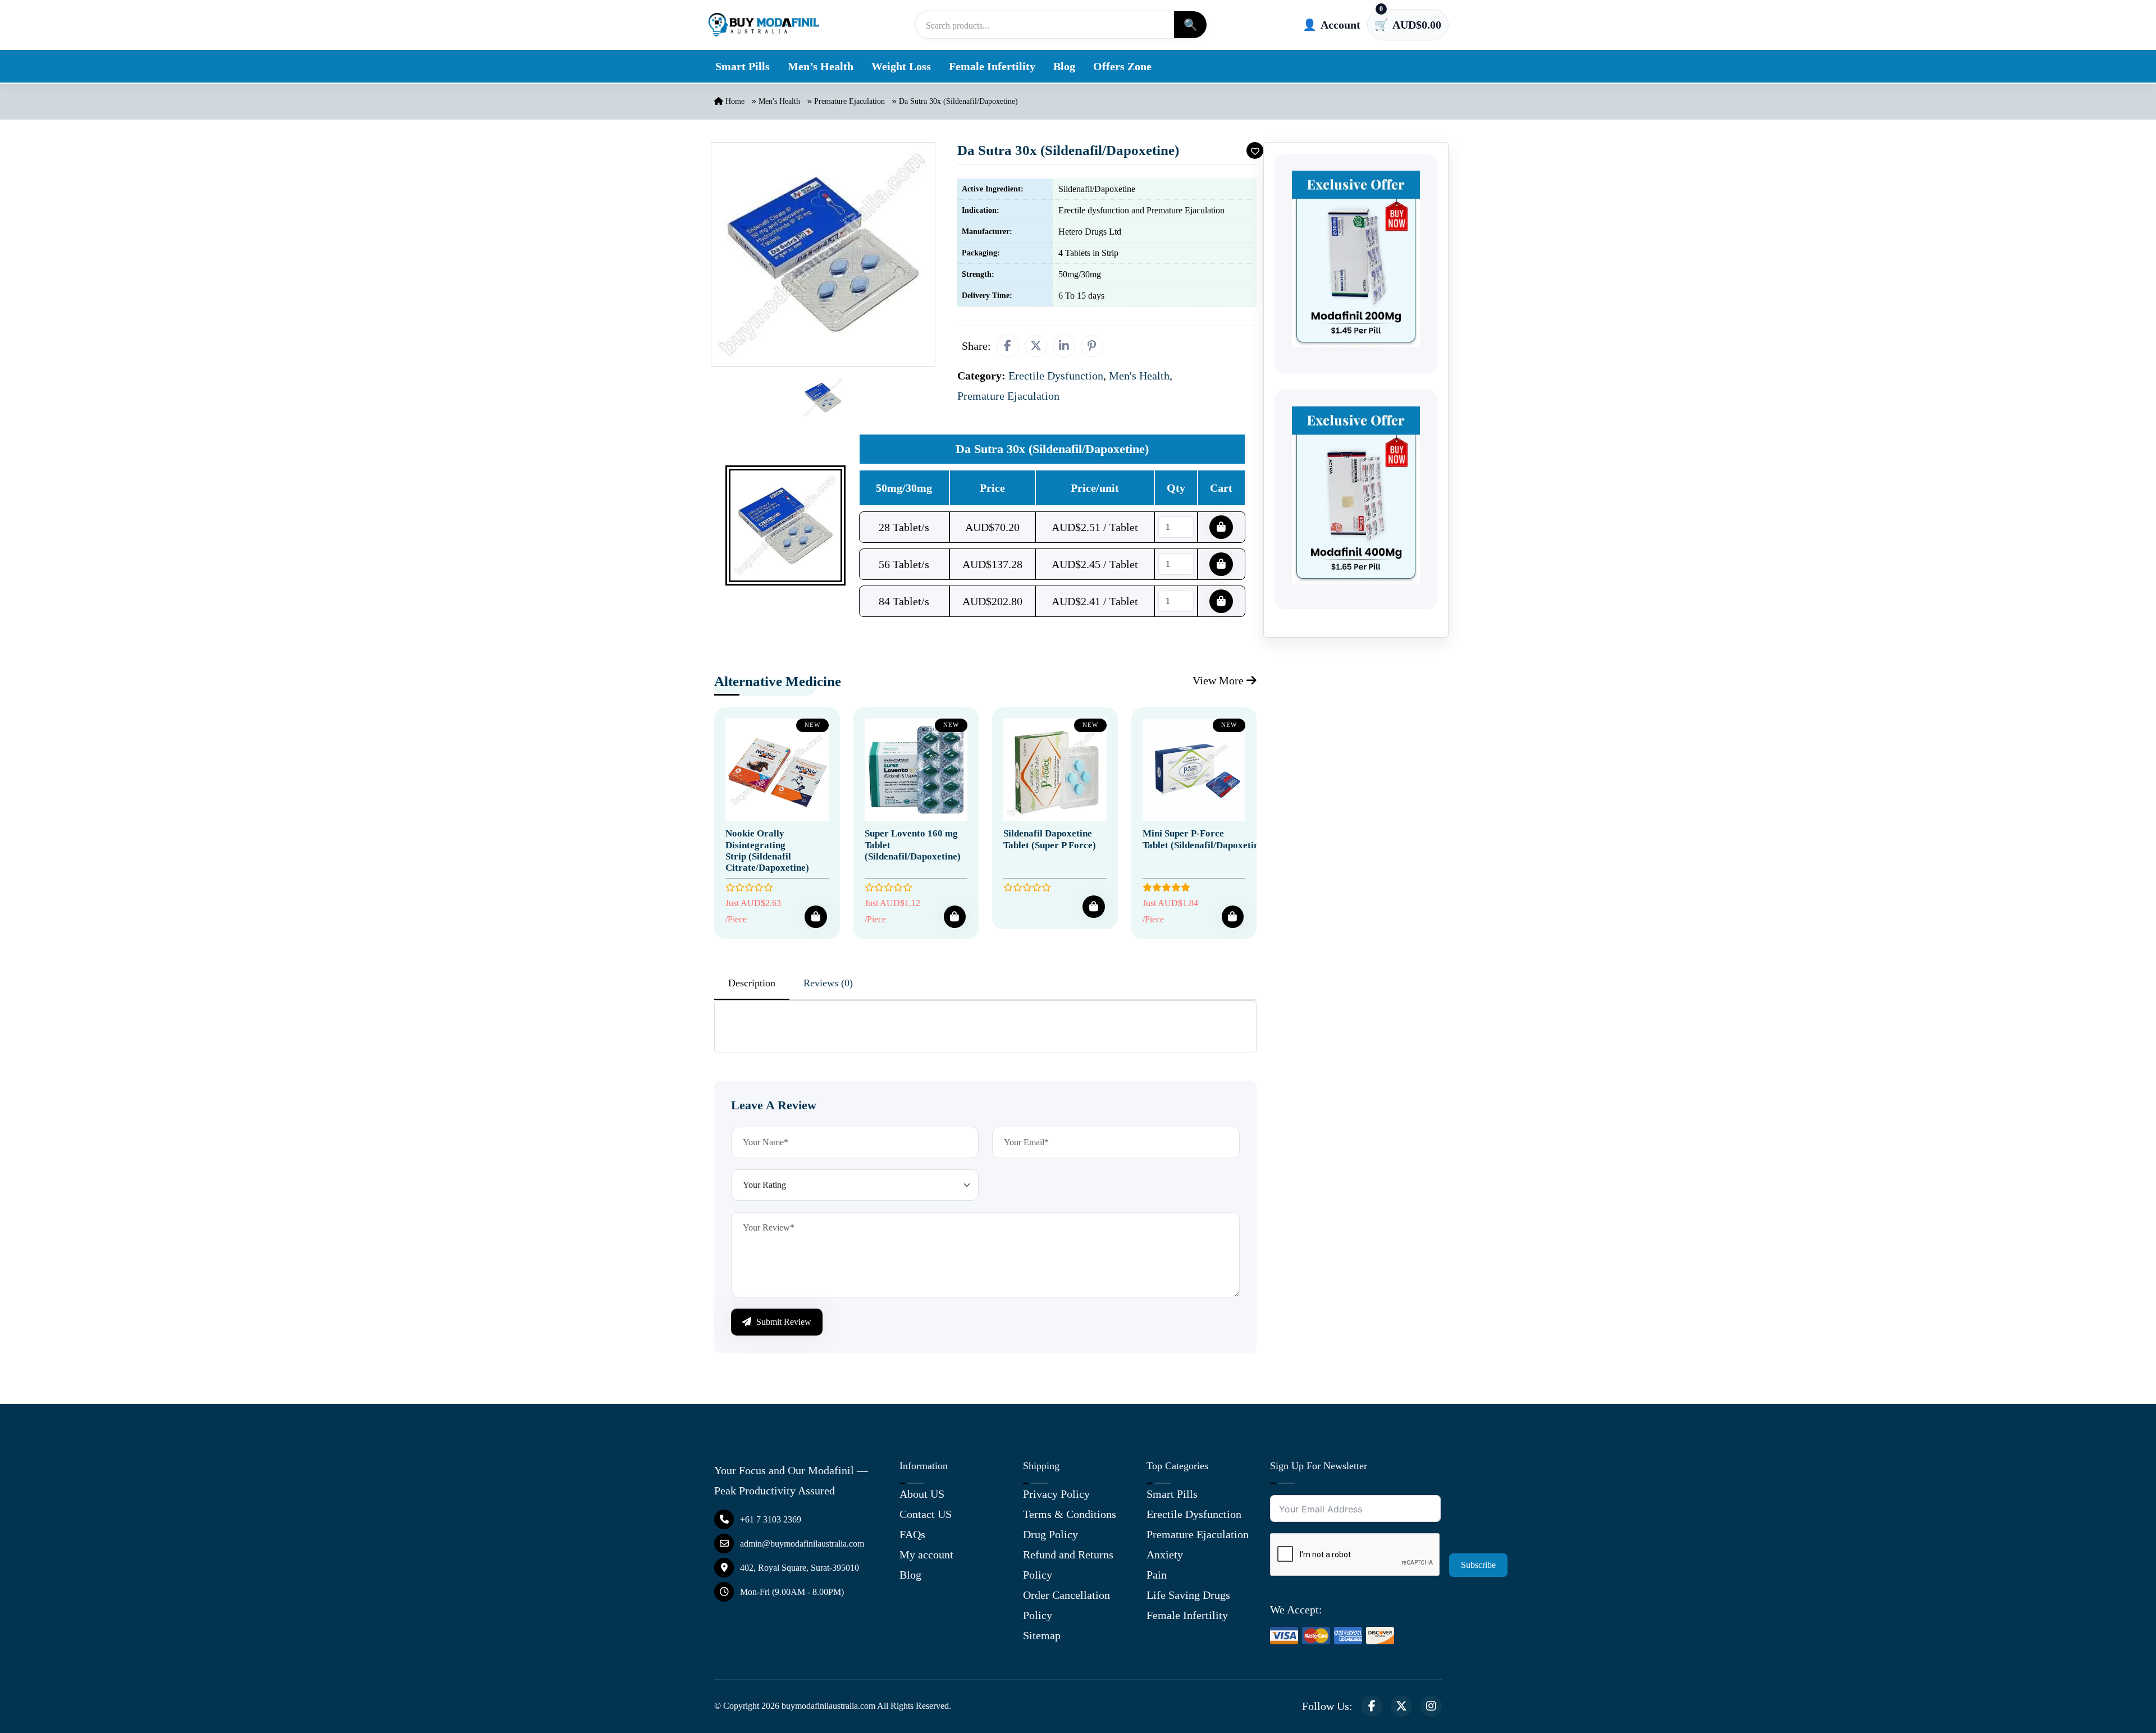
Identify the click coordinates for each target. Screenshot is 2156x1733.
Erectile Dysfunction (1194, 1514)
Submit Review (783, 1322)
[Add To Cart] (816, 917)
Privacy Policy (1056, 1494)
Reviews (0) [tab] (828, 983)
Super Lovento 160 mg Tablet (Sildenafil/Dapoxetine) (913, 845)
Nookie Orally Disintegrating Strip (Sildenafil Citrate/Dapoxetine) (767, 851)
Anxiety (1165, 1554)
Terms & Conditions (1070, 1514)
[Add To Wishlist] (1255, 150)
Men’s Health (821, 66)
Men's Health (779, 101)
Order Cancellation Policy (1066, 1605)
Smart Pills (743, 66)
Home (734, 101)
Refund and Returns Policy (1068, 1565)
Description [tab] (752, 983)
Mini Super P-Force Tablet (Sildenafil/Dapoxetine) (1205, 839)
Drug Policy (1050, 1534)
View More (1219, 680)
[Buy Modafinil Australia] (764, 25)
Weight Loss (901, 66)
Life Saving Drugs (1188, 1595)
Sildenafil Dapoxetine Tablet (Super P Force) (1050, 839)
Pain (1157, 1575)
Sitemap (1042, 1635)
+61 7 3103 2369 (771, 1519)
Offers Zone (1122, 66)
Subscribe (1478, 1565)
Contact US (926, 1514)
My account (926, 1554)
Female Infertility (992, 66)
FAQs (912, 1534)
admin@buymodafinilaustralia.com (802, 1544)
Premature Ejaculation (849, 101)
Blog (1064, 66)
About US (922, 1494)
